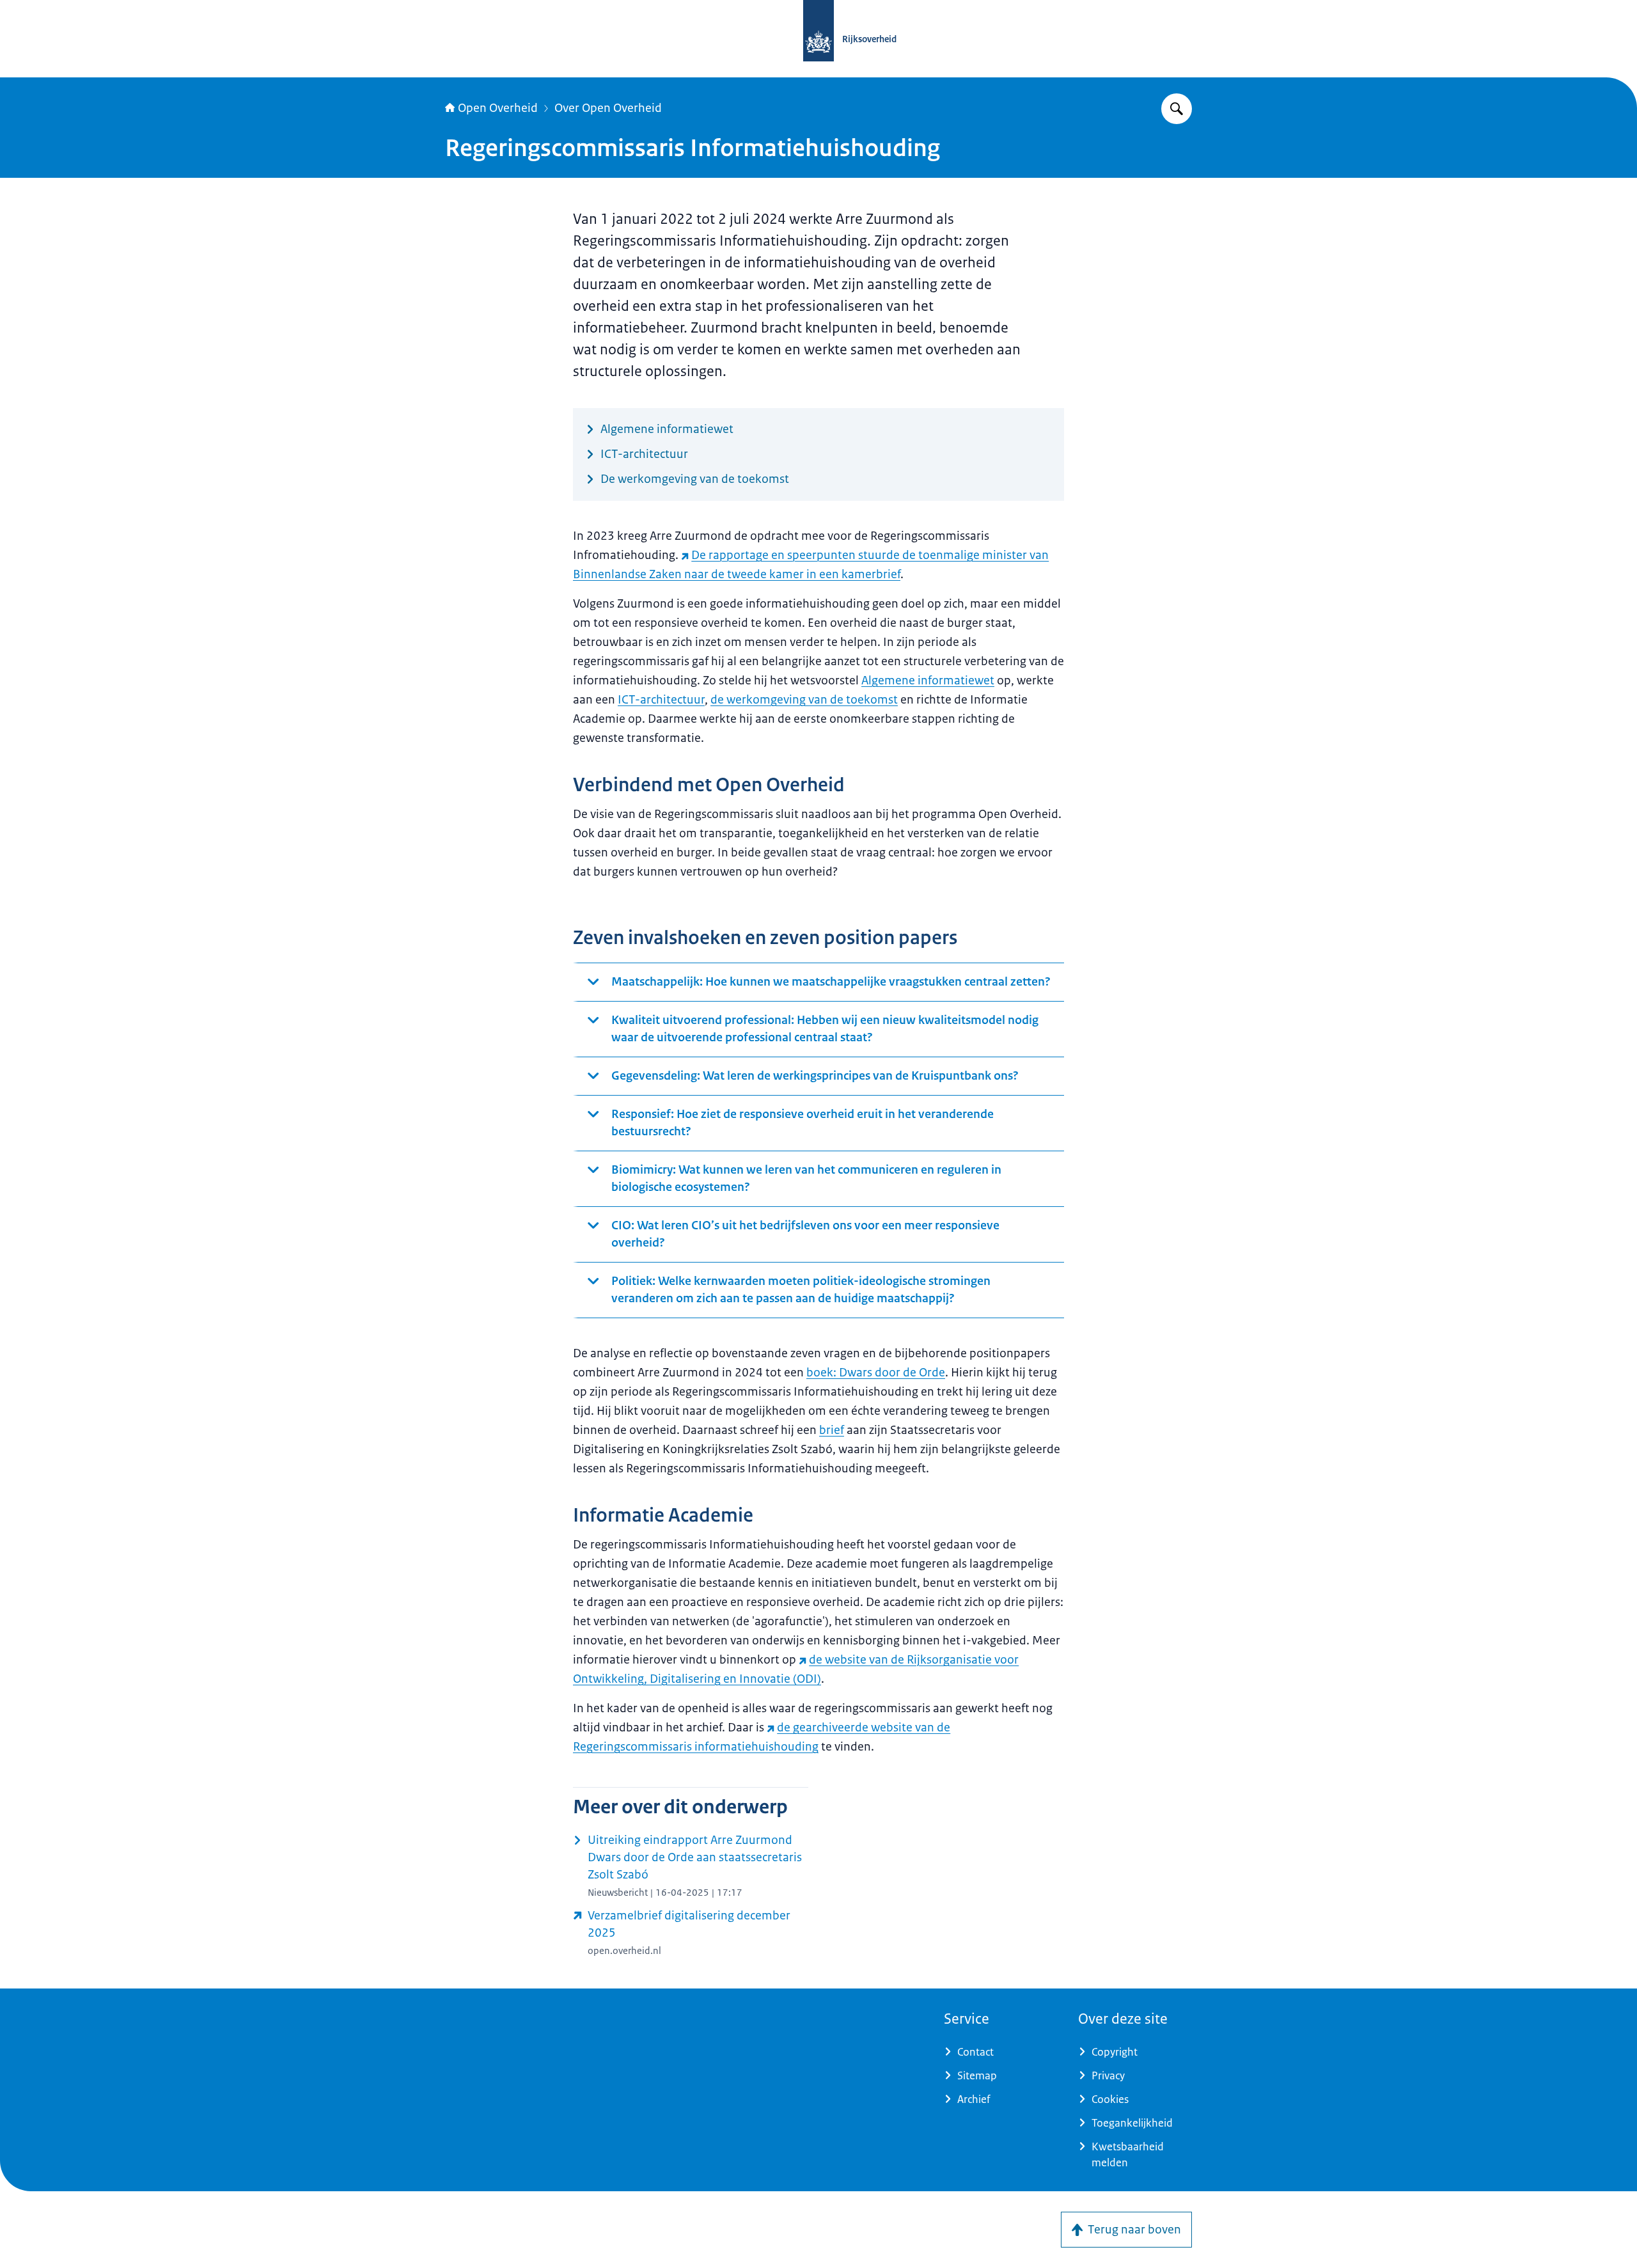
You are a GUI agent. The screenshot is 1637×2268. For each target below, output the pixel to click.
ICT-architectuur (661, 700)
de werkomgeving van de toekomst (804, 700)
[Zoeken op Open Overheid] (1177, 109)
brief (832, 1430)
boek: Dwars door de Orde (876, 1373)
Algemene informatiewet (928, 681)
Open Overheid (498, 108)
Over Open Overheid (608, 108)
